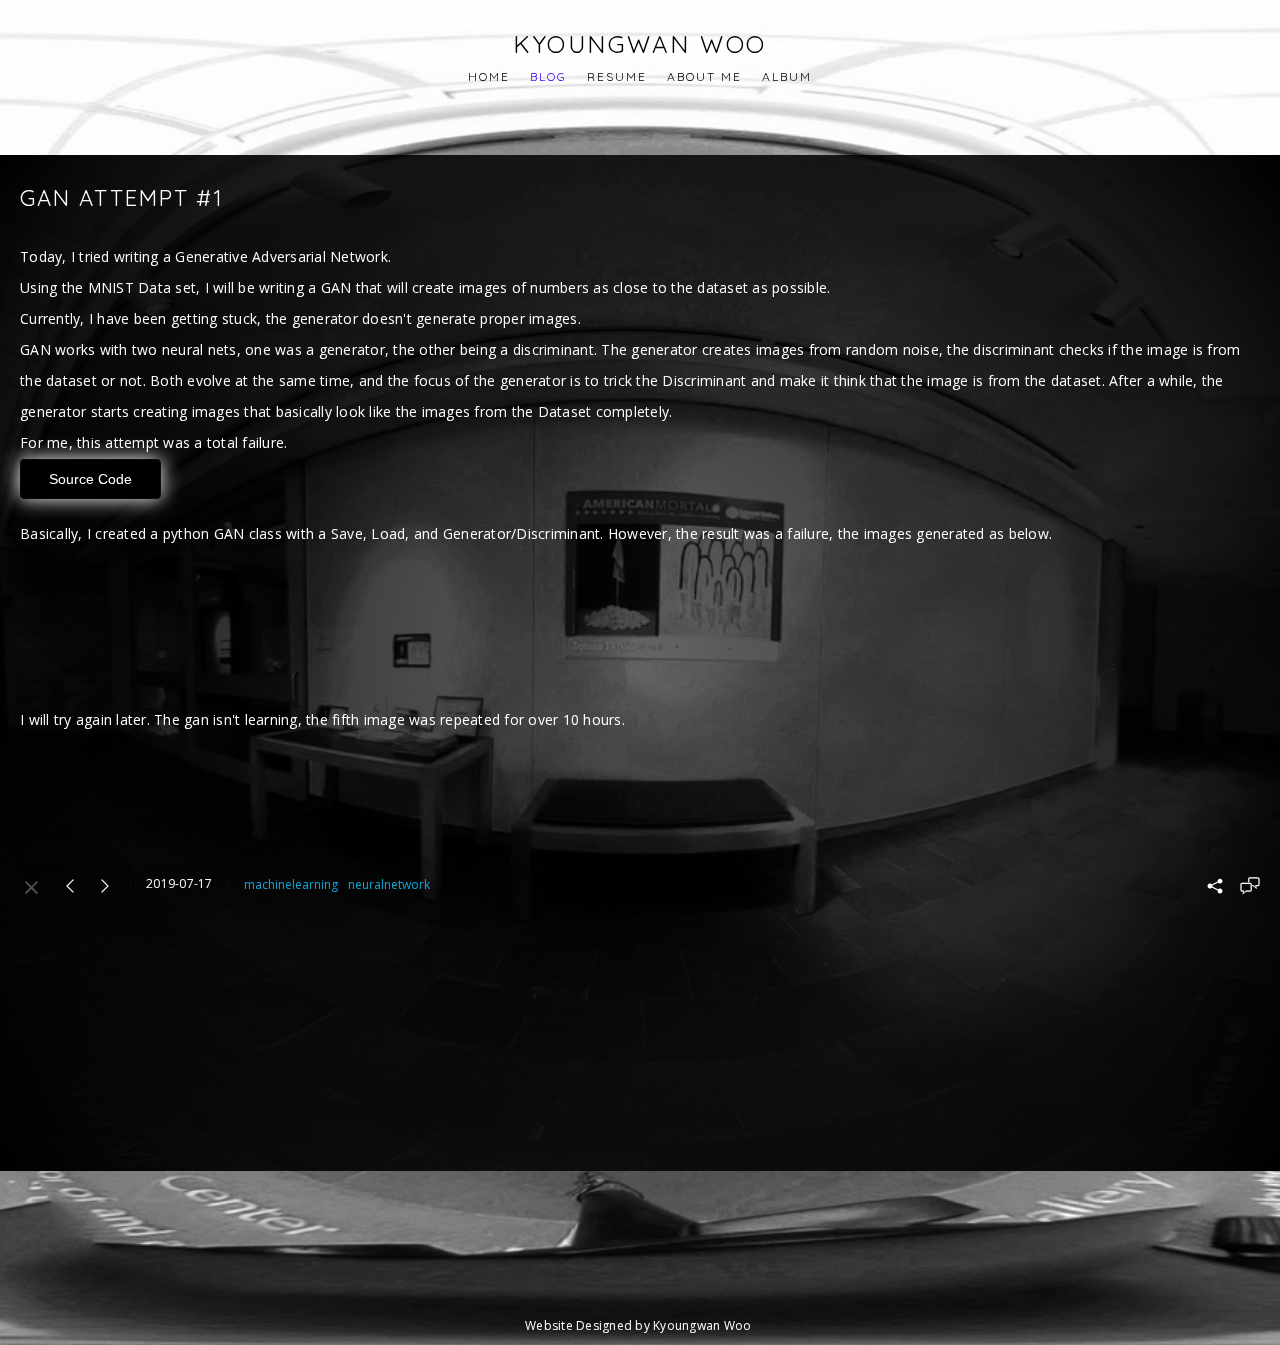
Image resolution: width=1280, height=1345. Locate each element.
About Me (704, 76)
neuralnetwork (389, 884)
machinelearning (291, 884)
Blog (548, 76)
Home (489, 76)
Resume (617, 76)
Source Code (90, 479)
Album (787, 76)
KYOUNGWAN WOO (640, 44)
